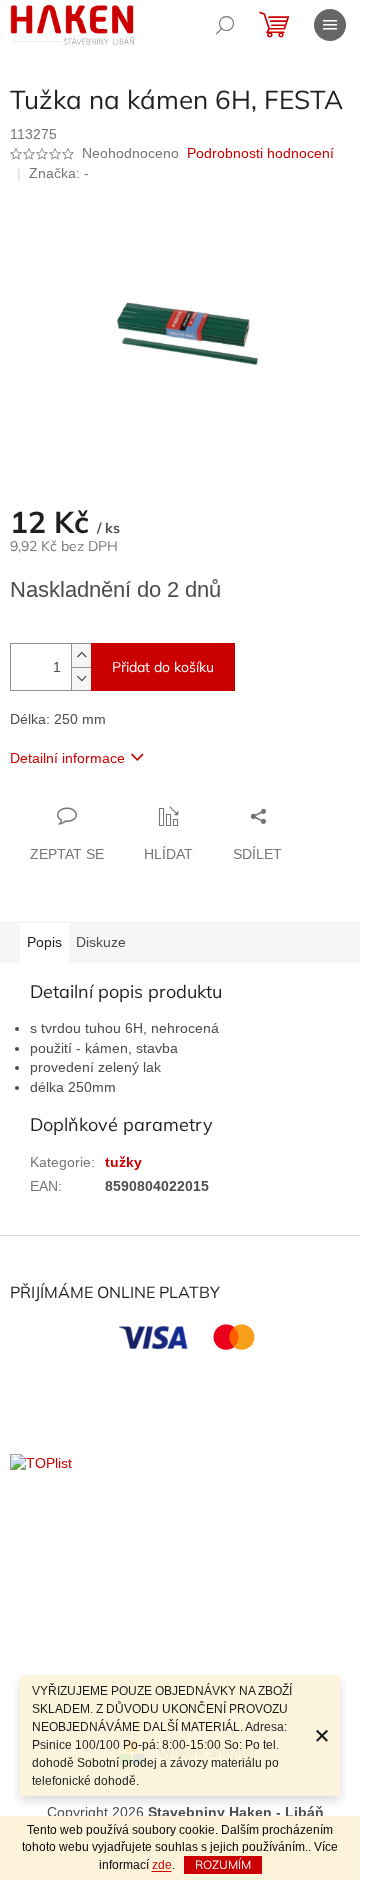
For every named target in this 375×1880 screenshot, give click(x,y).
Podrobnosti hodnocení (260, 153)
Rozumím (223, 1864)
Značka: (59, 173)
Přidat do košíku (163, 667)
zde (162, 1865)
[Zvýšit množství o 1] (81, 655)
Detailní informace (67, 758)
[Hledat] (225, 25)
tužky (123, 1162)
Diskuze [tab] (101, 942)
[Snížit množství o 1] (81, 678)
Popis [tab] (44, 942)
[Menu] (330, 25)
